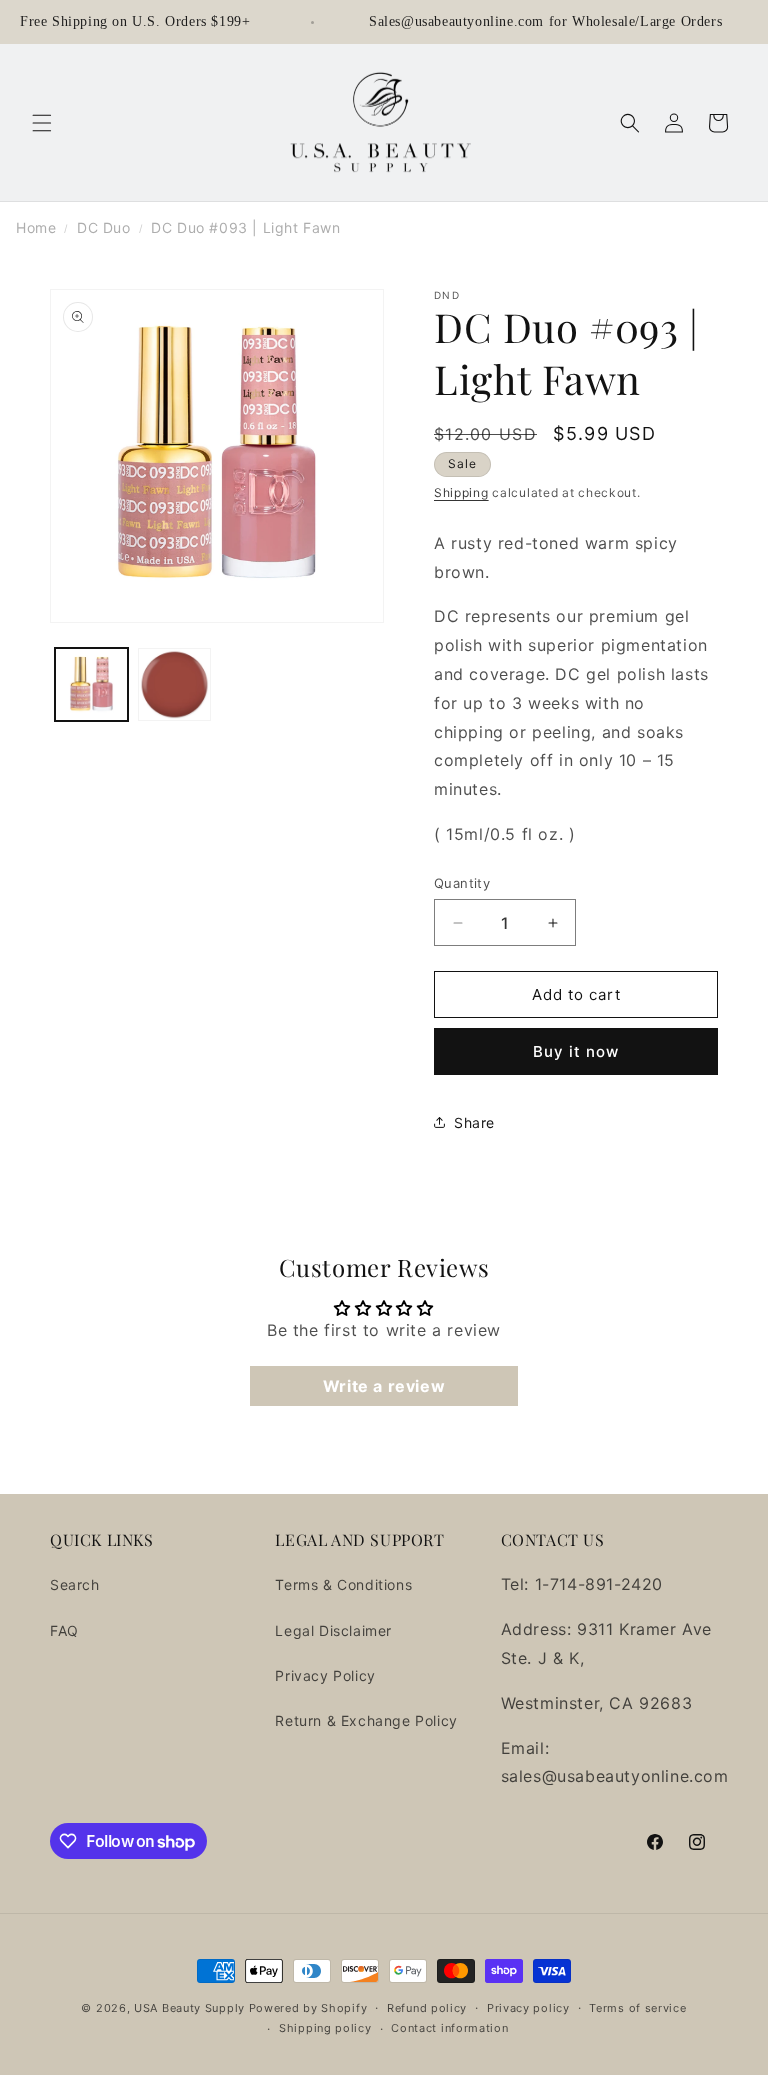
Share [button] (474, 1122)
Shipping (461, 492)
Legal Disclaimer (333, 1630)
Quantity (462, 883)
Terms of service (637, 2008)
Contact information (449, 2028)
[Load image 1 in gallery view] (91, 684)
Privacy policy (528, 2008)
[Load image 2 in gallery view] (174, 684)
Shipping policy (325, 2028)
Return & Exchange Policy (366, 1720)
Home (36, 227)
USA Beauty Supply (189, 2008)
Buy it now (576, 1051)
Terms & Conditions (343, 1584)
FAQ (64, 1630)
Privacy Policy (325, 1675)
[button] (42, 123)
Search (75, 1584)
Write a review (384, 1386)
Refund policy (427, 2008)
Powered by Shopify (308, 2008)
